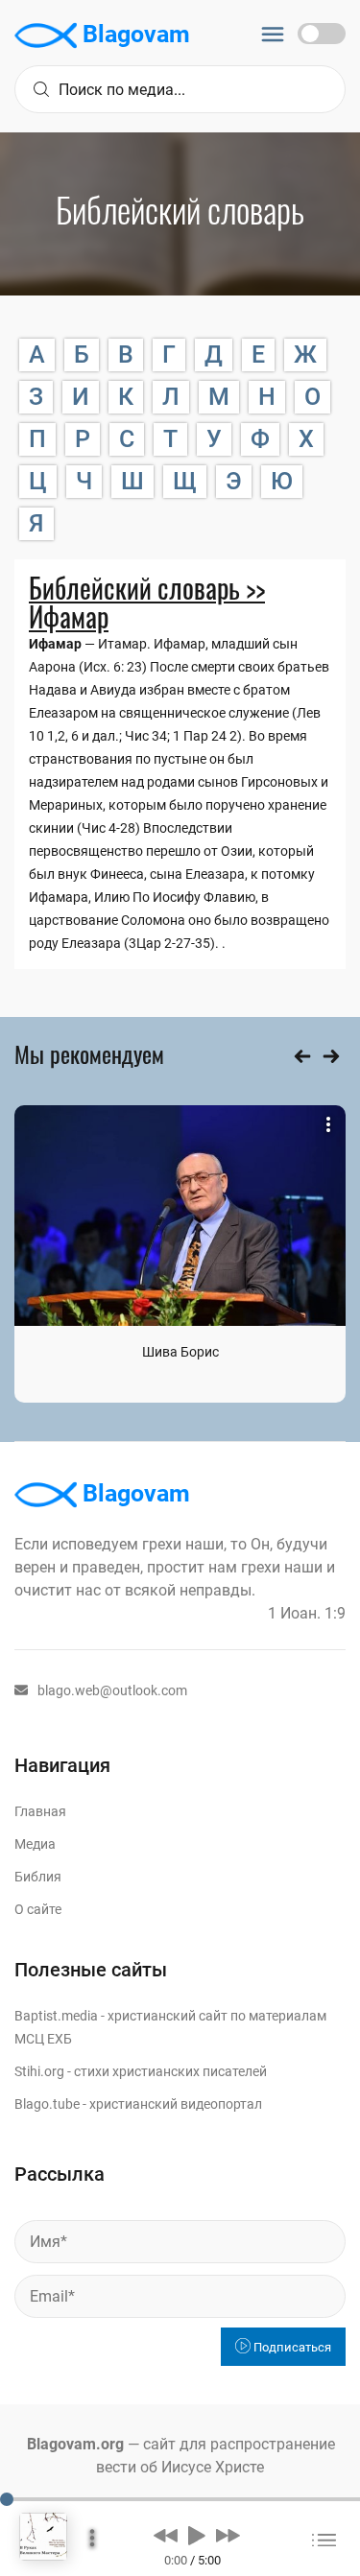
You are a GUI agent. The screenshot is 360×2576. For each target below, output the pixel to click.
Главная (40, 1811)
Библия (38, 1877)
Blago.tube (47, 2104)
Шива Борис (180, 1352)
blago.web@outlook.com (112, 1690)
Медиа (35, 1844)
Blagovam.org (75, 2444)
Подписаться (291, 2347)
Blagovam (133, 34)
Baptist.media (56, 2016)
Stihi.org (39, 2071)
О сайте (38, 1909)
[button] (166, 2535)
